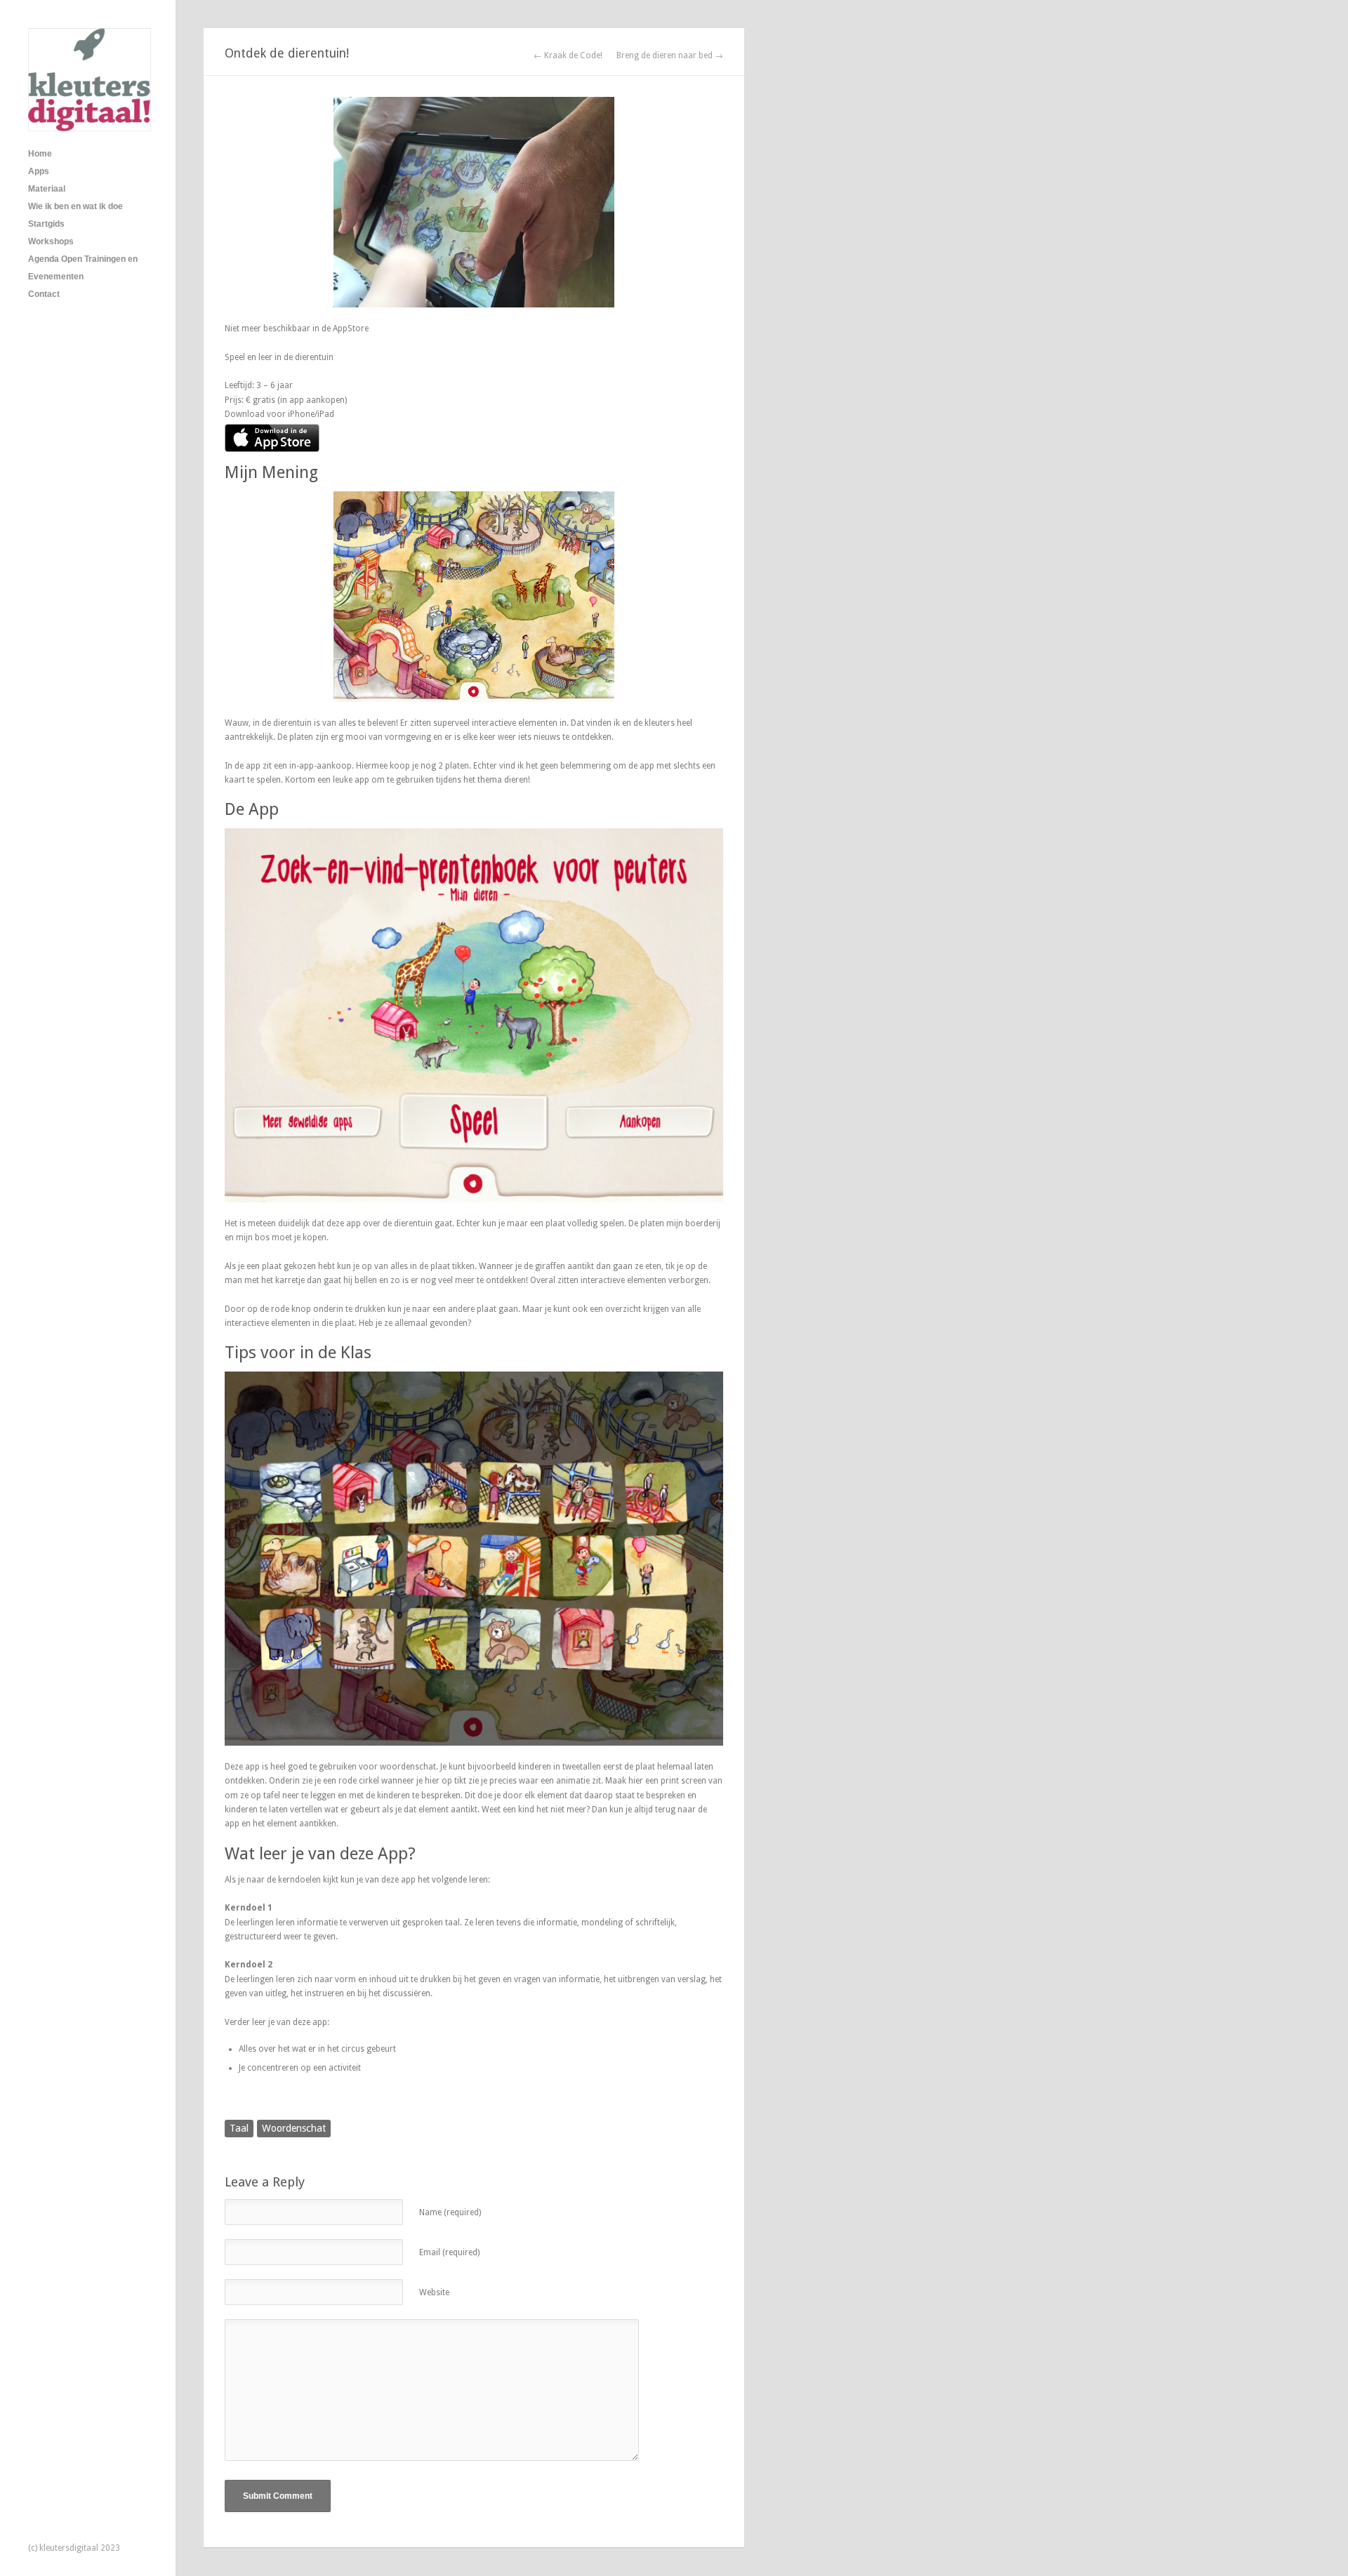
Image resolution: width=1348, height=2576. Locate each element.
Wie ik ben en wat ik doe (75, 206)
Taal (239, 2128)
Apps (39, 171)
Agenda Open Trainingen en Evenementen (83, 268)
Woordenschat (294, 2128)
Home (40, 154)
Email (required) (449, 2252)
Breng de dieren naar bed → (670, 55)
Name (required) (450, 2212)
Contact (44, 294)
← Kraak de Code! (568, 55)
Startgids (46, 224)
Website (434, 2292)
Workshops (51, 241)
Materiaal (47, 189)
